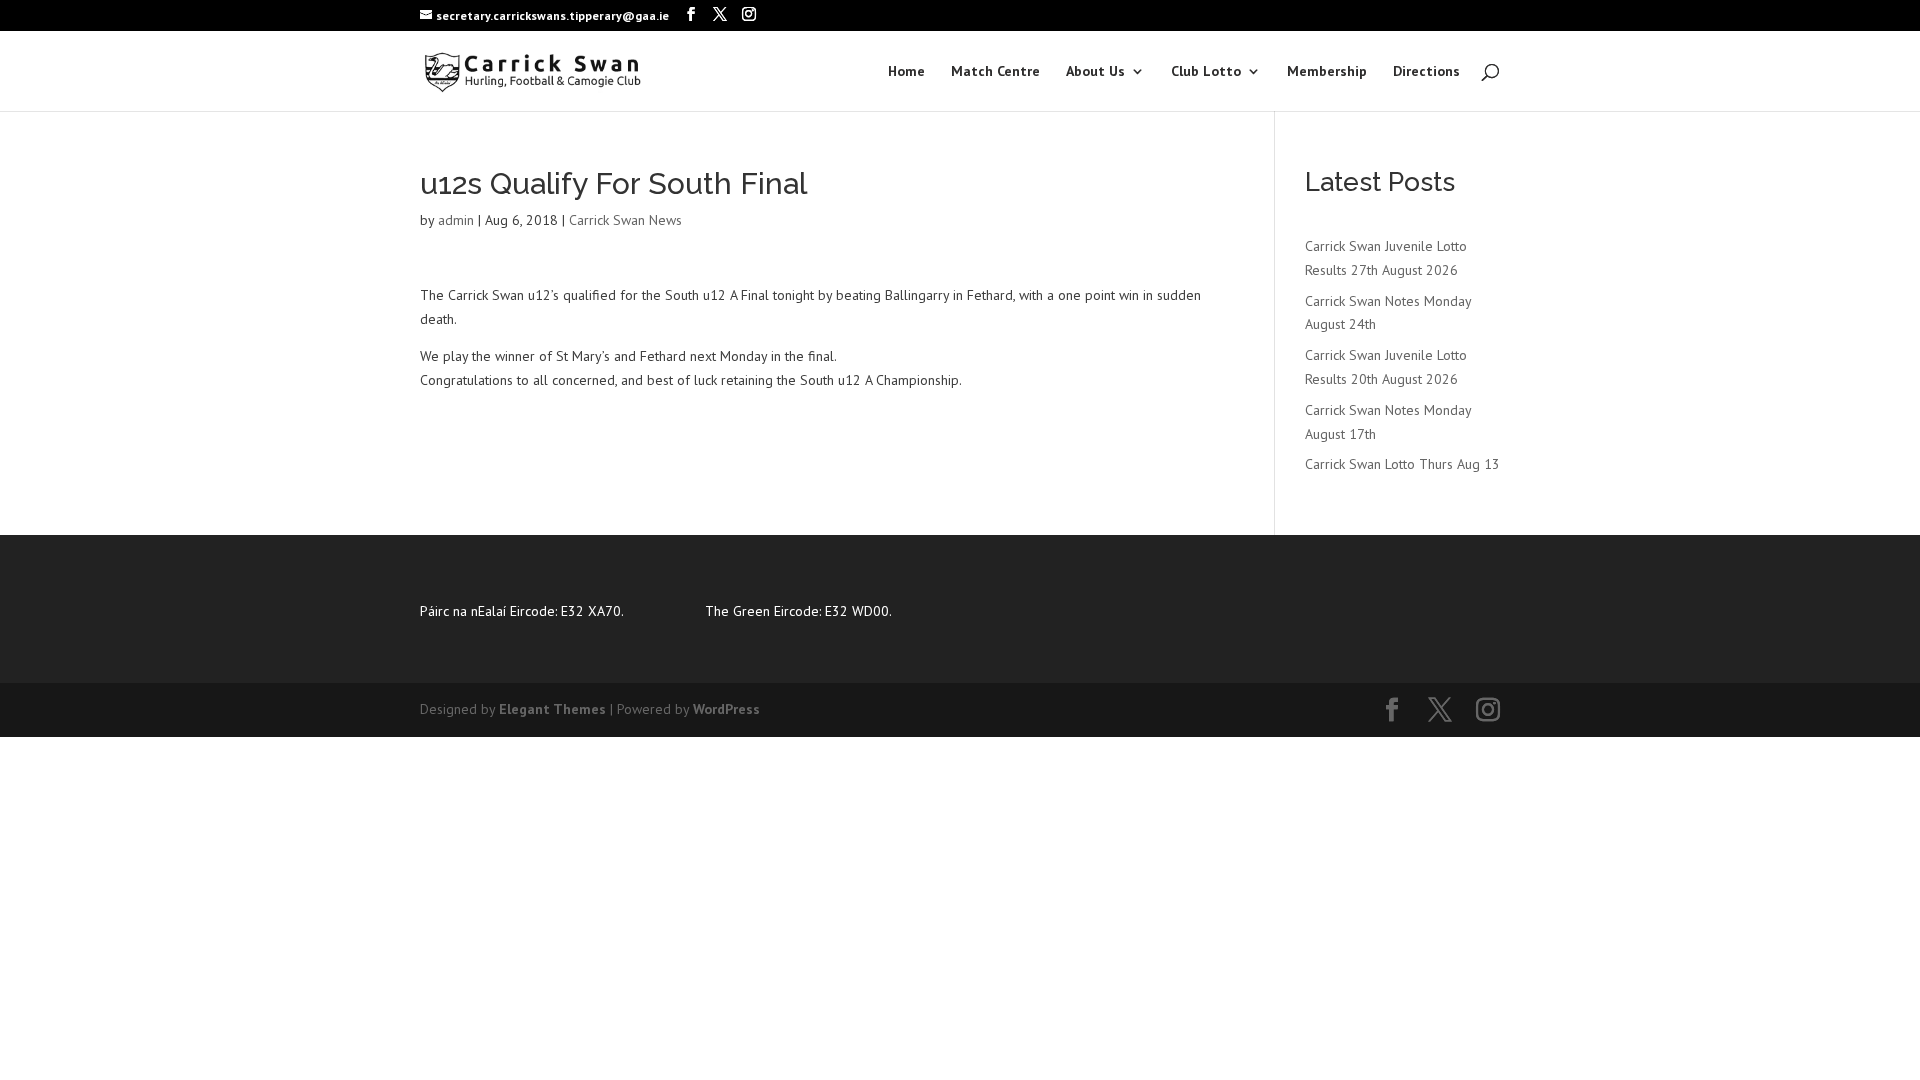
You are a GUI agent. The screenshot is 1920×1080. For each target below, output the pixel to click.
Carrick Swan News (625, 220)
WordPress (726, 709)
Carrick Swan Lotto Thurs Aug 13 (1402, 464)
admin (456, 220)
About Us (1095, 72)
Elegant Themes (552, 709)
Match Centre (995, 72)
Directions (1426, 72)
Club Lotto (1206, 72)
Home (906, 72)
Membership (1327, 72)
